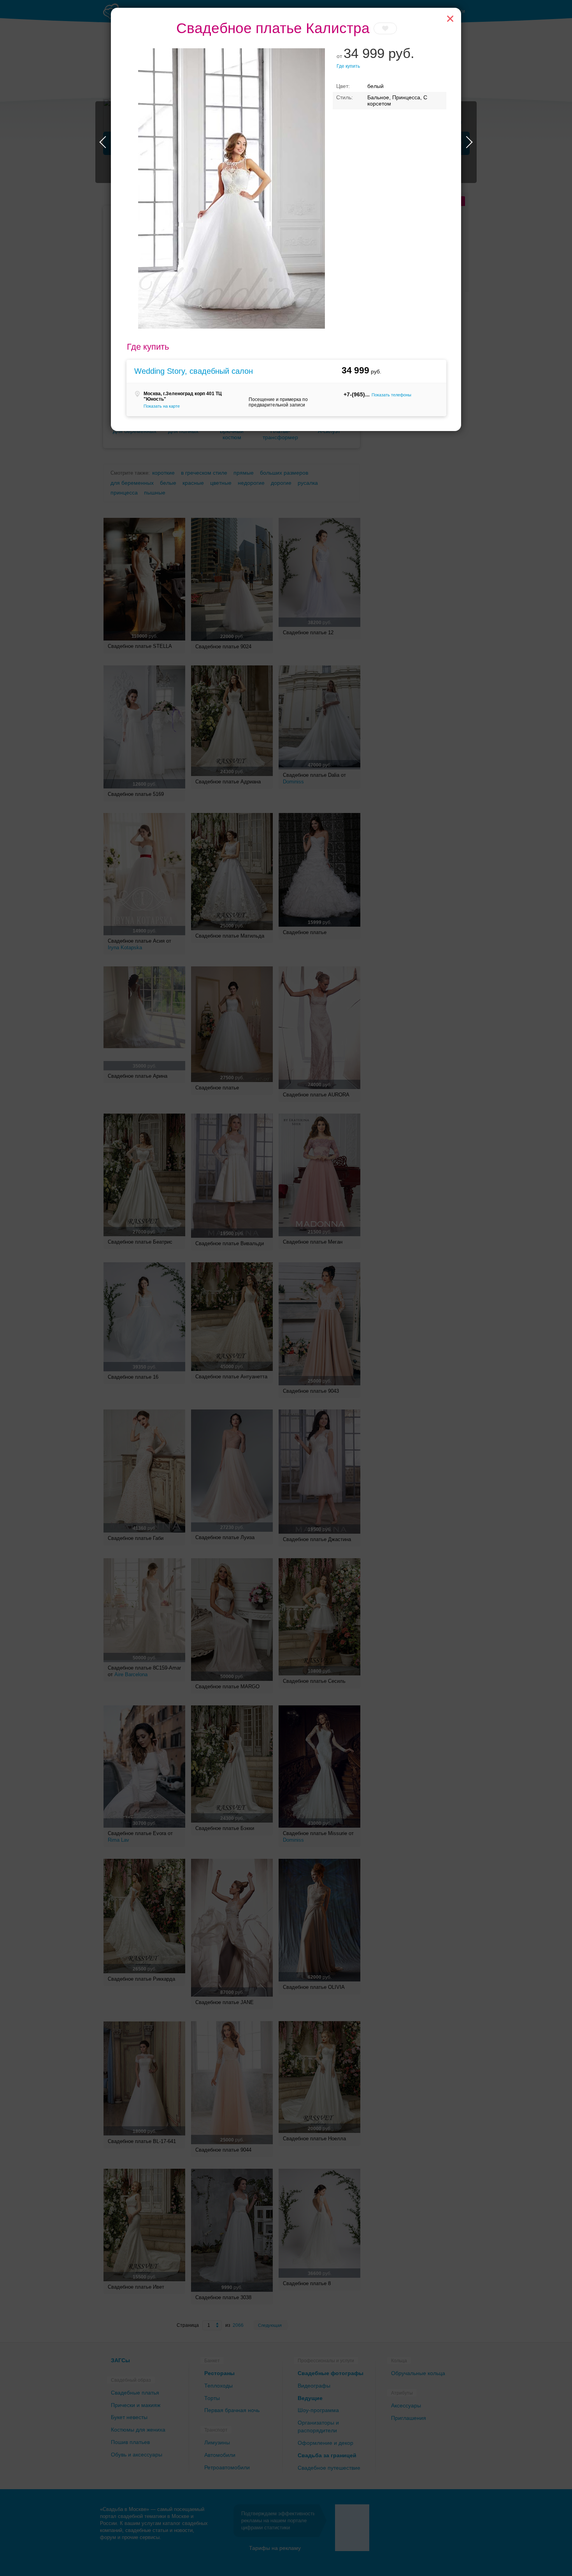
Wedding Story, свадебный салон (194, 371)
